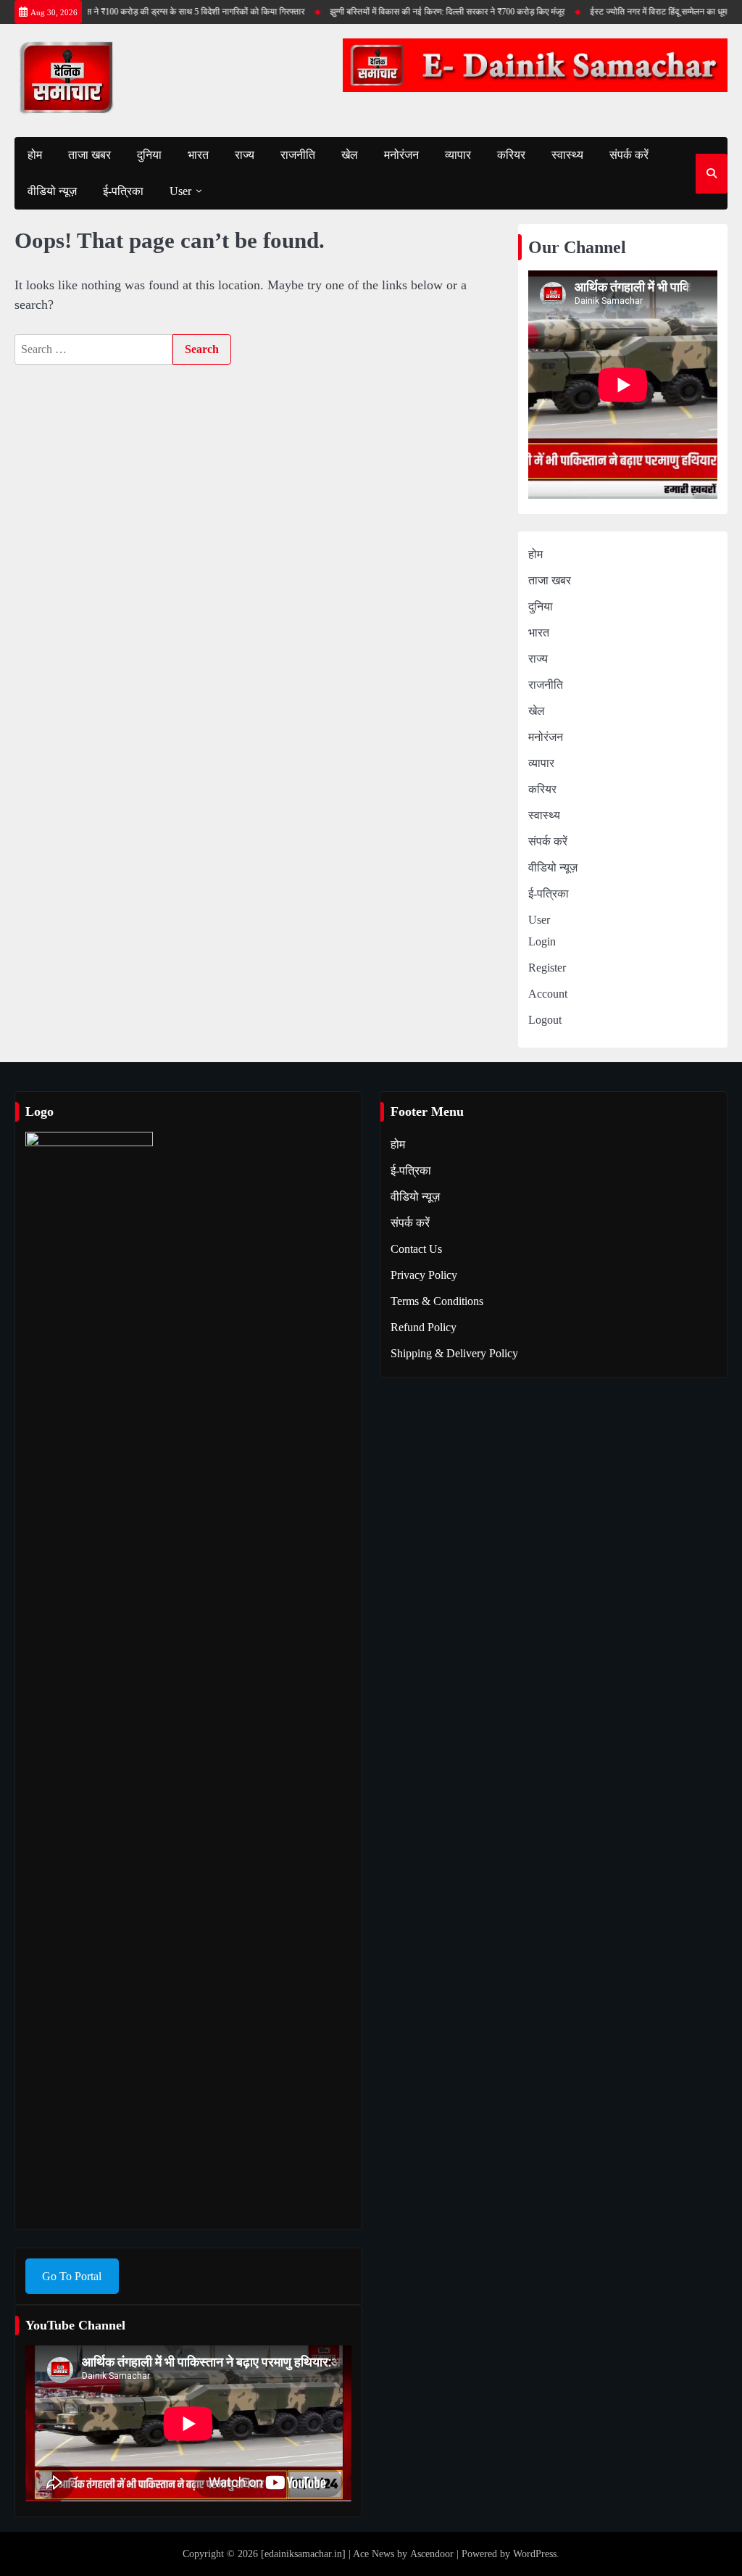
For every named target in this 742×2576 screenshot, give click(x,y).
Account (548, 994)
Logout (545, 1020)
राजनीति (298, 155)
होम (35, 155)
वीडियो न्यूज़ (52, 191)
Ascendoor (432, 2554)
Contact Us (416, 1249)
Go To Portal (72, 2276)
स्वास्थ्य (567, 155)
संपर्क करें (629, 155)
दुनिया (149, 155)
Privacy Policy (424, 1275)
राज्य (245, 155)
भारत (198, 155)
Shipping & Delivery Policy (454, 1353)
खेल (350, 155)
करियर (511, 155)
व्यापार (458, 155)
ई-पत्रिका (123, 191)
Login (542, 941)
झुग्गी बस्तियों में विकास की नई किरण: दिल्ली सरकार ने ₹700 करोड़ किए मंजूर (432, 12)
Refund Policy (424, 1327)
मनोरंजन (401, 155)
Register (547, 968)
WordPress (535, 2554)
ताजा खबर (89, 155)
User (180, 191)
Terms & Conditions (437, 1301)
